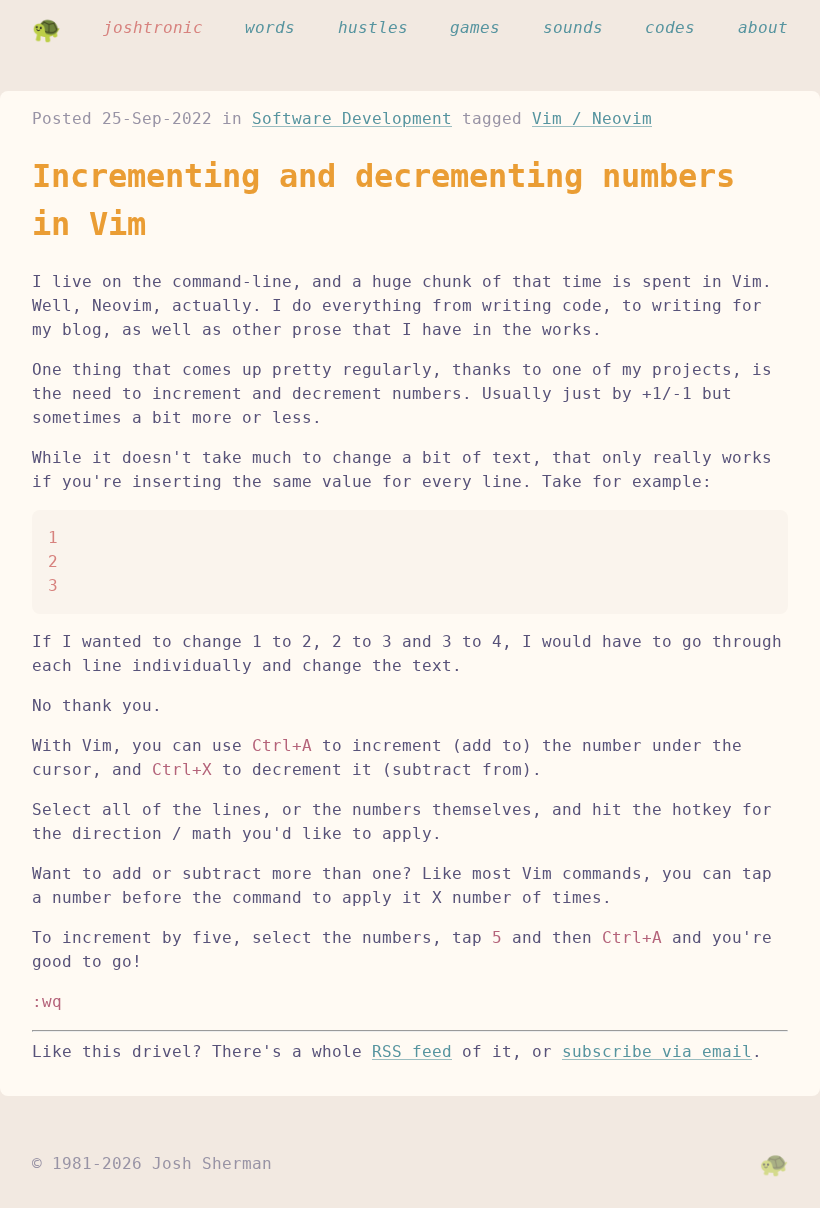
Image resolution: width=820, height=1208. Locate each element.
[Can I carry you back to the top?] (774, 1164)
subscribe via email (657, 1051)
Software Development (352, 118)
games (475, 27)
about (763, 27)
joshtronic (153, 27)
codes (670, 27)
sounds (573, 27)
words (270, 27)
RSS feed (412, 1051)
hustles (373, 27)
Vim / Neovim (592, 118)
